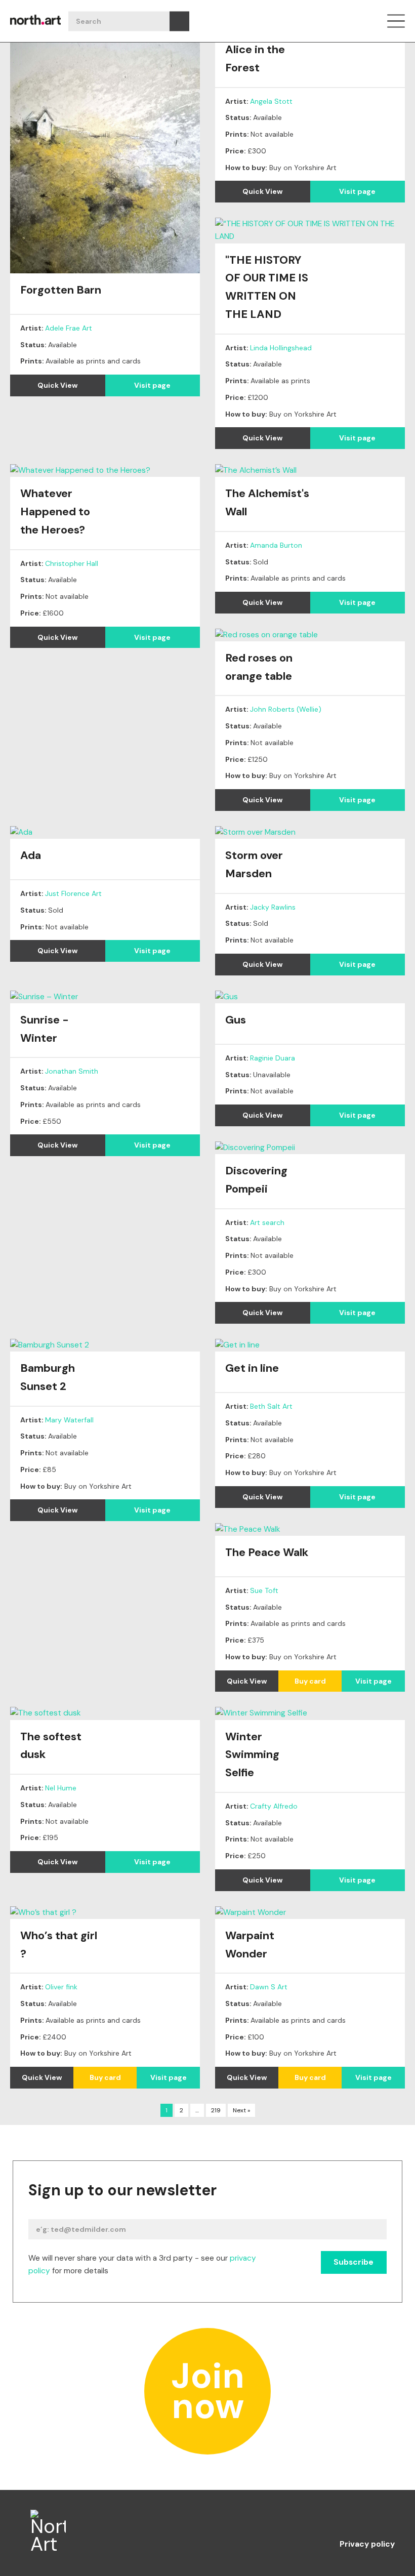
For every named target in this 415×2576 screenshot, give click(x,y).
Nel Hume (61, 1788)
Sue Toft (264, 1590)
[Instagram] (346, 2519)
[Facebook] (306, 2519)
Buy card (310, 1681)
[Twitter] (387, 2519)
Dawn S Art (269, 1987)
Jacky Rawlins (273, 907)
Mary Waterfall (69, 1420)
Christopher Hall (72, 563)
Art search (267, 1222)
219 (216, 2110)
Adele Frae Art (69, 328)
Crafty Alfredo (274, 1806)
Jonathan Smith (72, 1071)
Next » (241, 2110)
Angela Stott (271, 101)
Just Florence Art (73, 893)
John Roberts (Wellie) (286, 709)
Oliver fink (61, 1987)
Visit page (152, 385)
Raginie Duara (273, 1058)
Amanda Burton (276, 545)
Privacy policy (367, 2545)
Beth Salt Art (271, 1406)
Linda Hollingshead (281, 348)
